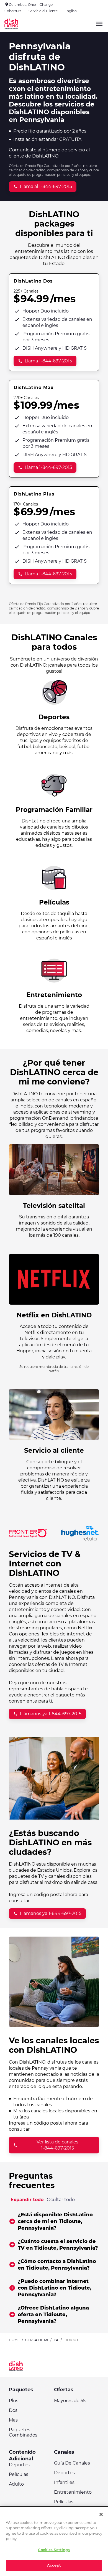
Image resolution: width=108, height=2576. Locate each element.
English (71, 11)
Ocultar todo (61, 2200)
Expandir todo (27, 2200)
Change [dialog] (46, 5)
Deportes (19, 2465)
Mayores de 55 (70, 2401)
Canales (64, 2452)
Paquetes (21, 2390)
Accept (54, 2565)
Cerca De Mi (37, 2340)
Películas (19, 2474)
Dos (13, 2410)
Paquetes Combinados (23, 2432)
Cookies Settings (54, 2550)
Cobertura (13, 11)
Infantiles (64, 2482)
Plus (14, 2401)
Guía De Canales (72, 2463)
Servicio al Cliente (43, 11)
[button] (54, 2221)
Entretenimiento (73, 2492)
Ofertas (64, 2390)
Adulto (16, 2484)
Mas (13, 2420)
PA (56, 2340)
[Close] (101, 2514)
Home (14, 2340)
